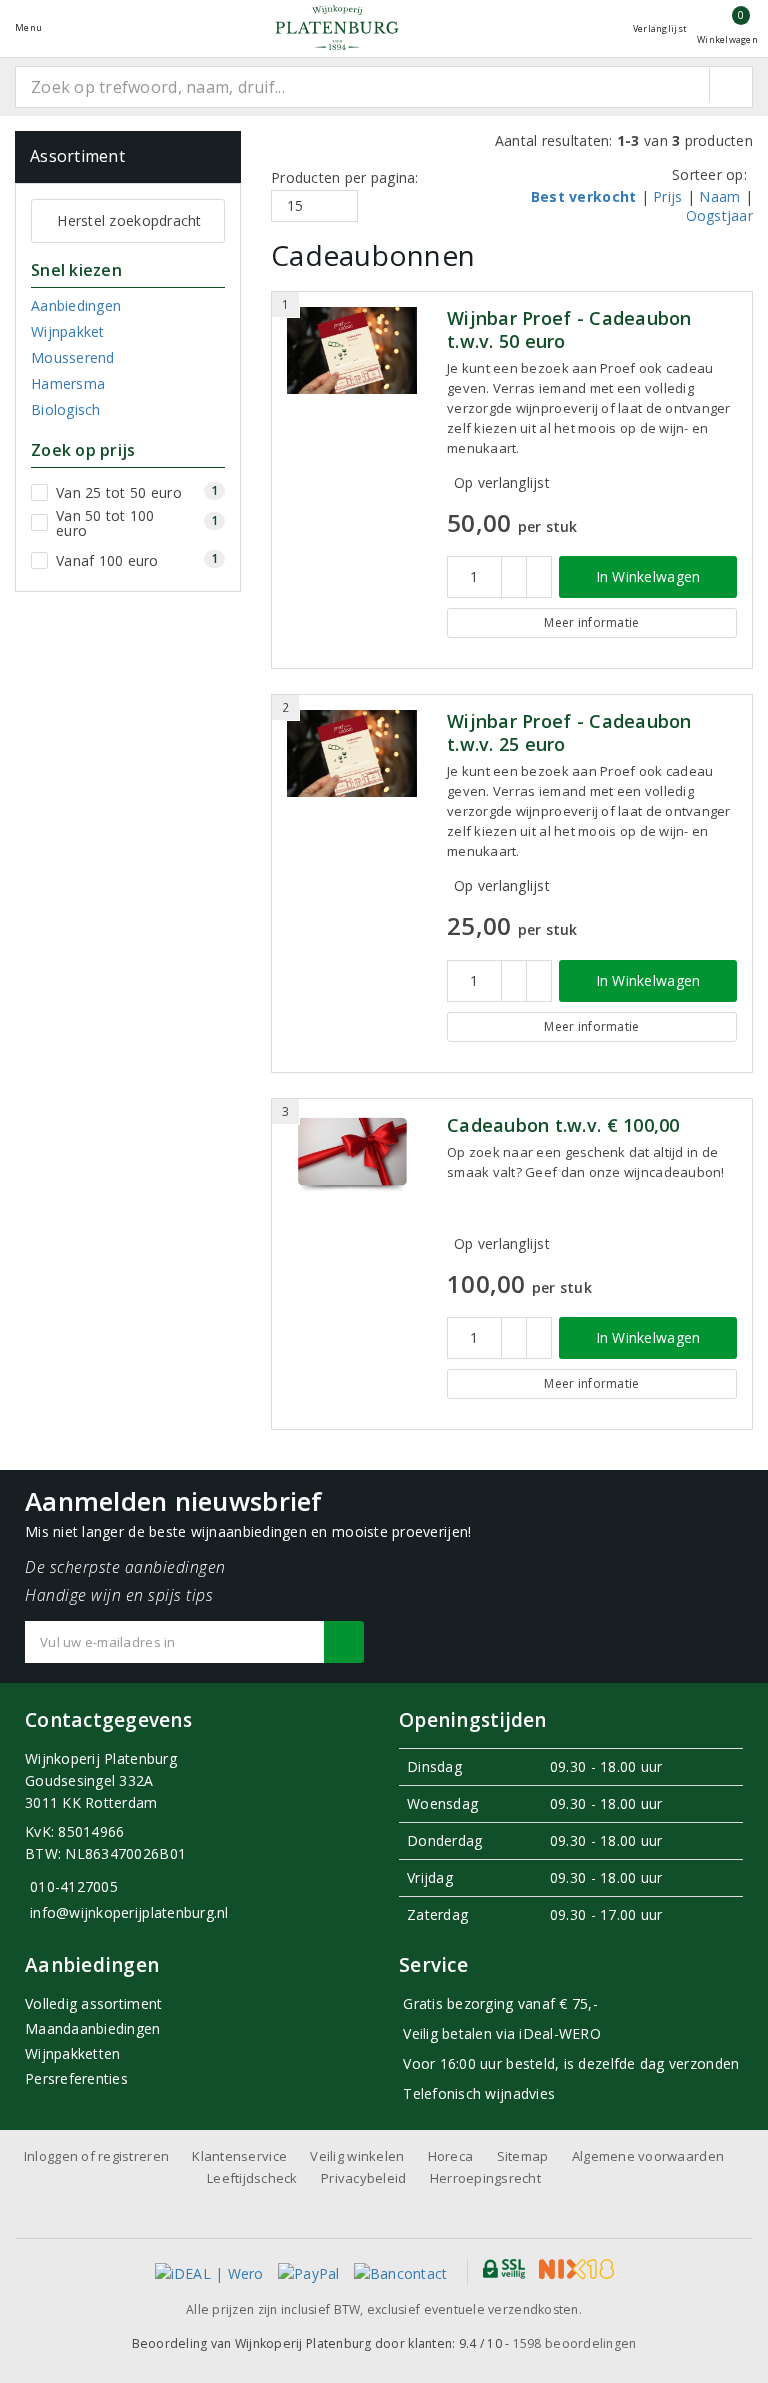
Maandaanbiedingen (93, 2028)
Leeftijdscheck (252, 2178)
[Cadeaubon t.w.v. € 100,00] (352, 1154)
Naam (719, 196)
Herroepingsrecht (485, 2178)
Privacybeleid (363, 2178)
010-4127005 (74, 1886)
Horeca (451, 2156)
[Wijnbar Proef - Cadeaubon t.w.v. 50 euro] (352, 350)
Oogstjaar (719, 215)
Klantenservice (239, 2156)
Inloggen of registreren (96, 2156)
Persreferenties (76, 2078)
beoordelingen (575, 2343)
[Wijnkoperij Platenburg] (337, 27)
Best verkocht (583, 196)
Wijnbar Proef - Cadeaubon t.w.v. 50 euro (569, 330)
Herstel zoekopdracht (129, 220)
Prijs (667, 196)
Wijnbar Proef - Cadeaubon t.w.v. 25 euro (569, 733)
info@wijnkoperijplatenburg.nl (129, 1912)
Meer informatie (591, 622)
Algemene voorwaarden (648, 2156)
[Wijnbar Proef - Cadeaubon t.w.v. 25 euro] (352, 753)
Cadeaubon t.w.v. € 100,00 (563, 1125)
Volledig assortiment (93, 2003)
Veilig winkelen (357, 2156)
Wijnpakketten (72, 2053)
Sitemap (523, 2156)
